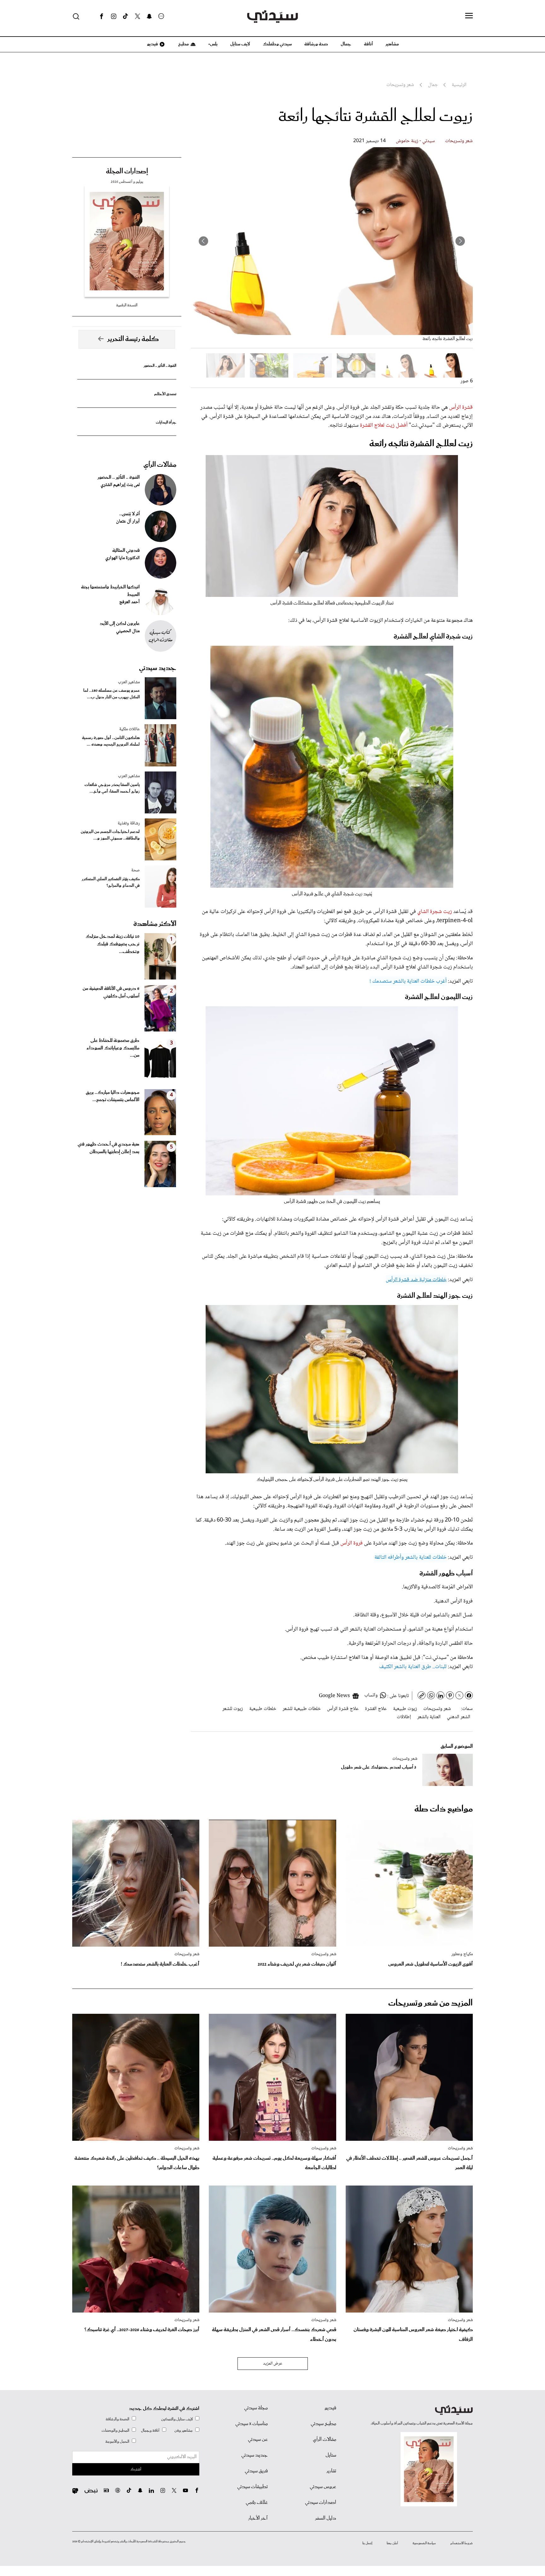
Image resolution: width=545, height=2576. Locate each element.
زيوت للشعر (233, 1709)
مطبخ (183, 44)
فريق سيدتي (256, 2471)
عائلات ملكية (129, 729)
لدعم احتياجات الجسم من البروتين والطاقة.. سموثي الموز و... (110, 835)
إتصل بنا (367, 2543)
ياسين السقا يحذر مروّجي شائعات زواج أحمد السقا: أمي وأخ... (112, 788)
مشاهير (392, 44)
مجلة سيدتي (256, 2408)
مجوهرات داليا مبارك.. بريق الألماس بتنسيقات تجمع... (113, 1096)
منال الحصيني (128, 631)
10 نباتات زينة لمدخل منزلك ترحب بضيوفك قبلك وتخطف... (112, 944)
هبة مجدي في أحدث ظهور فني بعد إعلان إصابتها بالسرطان (108, 1148)
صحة (135, 870)
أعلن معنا (392, 2543)
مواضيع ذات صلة (444, 1809)
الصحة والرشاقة (117, 2419)
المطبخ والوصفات (115, 2431)
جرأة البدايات (166, 422)
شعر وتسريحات (459, 141)
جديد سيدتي (158, 668)
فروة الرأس (351, 1543)
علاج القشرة (376, 1709)
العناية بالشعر (429, 1717)
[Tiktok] (126, 16)
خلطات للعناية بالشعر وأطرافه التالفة (410, 1557)
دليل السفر (326, 2518)
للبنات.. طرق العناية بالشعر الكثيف (413, 1667)
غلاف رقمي (257, 2503)
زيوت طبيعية (405, 1709)
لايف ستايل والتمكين (177, 2419)
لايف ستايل (240, 44)
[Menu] (469, 16)
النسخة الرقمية (127, 305)
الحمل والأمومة (117, 2442)
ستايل (331, 2455)
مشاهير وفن (184, 2431)
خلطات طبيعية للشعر (302, 1709)
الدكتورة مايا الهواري (123, 558)
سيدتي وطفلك (277, 44)
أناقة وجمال (150, 2431)
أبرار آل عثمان (128, 522)
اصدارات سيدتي (321, 2503)
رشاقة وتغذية (129, 823)
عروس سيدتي (323, 2487)
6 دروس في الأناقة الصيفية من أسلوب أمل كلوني (111, 992)
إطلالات (404, 1717)
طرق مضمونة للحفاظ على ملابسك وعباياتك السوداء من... (113, 1048)
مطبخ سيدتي (323, 2424)
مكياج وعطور (462, 1954)
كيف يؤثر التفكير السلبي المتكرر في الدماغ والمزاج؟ (111, 882)
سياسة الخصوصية (424, 2543)
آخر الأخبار (258, 2518)
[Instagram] (114, 16)
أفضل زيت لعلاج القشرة (384, 425)
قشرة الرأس (461, 407)
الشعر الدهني (459, 1717)
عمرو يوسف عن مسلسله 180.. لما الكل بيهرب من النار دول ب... (111, 694)
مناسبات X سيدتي (252, 2424)
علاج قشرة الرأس (343, 1709)
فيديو (152, 44)
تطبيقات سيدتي (252, 2487)
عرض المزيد (273, 2364)
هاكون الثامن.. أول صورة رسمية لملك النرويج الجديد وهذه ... (111, 741)
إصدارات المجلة (127, 171)
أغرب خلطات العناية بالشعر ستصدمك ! (408, 981)
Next (203, 241)
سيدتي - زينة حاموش (415, 141)
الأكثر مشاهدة (155, 924)
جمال (346, 44)
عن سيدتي (258, 2440)
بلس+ (213, 44)
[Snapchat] (149, 16)
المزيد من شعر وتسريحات (431, 2003)
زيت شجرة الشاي (434, 912)
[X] (138, 16)
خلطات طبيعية (263, 1709)
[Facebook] (102, 16)
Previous (460, 241)
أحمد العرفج (129, 602)
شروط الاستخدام (462, 2543)
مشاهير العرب (129, 682)
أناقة (368, 44)
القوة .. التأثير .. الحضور (160, 366)
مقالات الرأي (160, 465)
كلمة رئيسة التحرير (133, 339)
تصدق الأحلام (165, 394)
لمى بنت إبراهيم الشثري (120, 485)
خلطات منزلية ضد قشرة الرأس (416, 1280)
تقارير (331, 2471)
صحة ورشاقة (316, 44)
